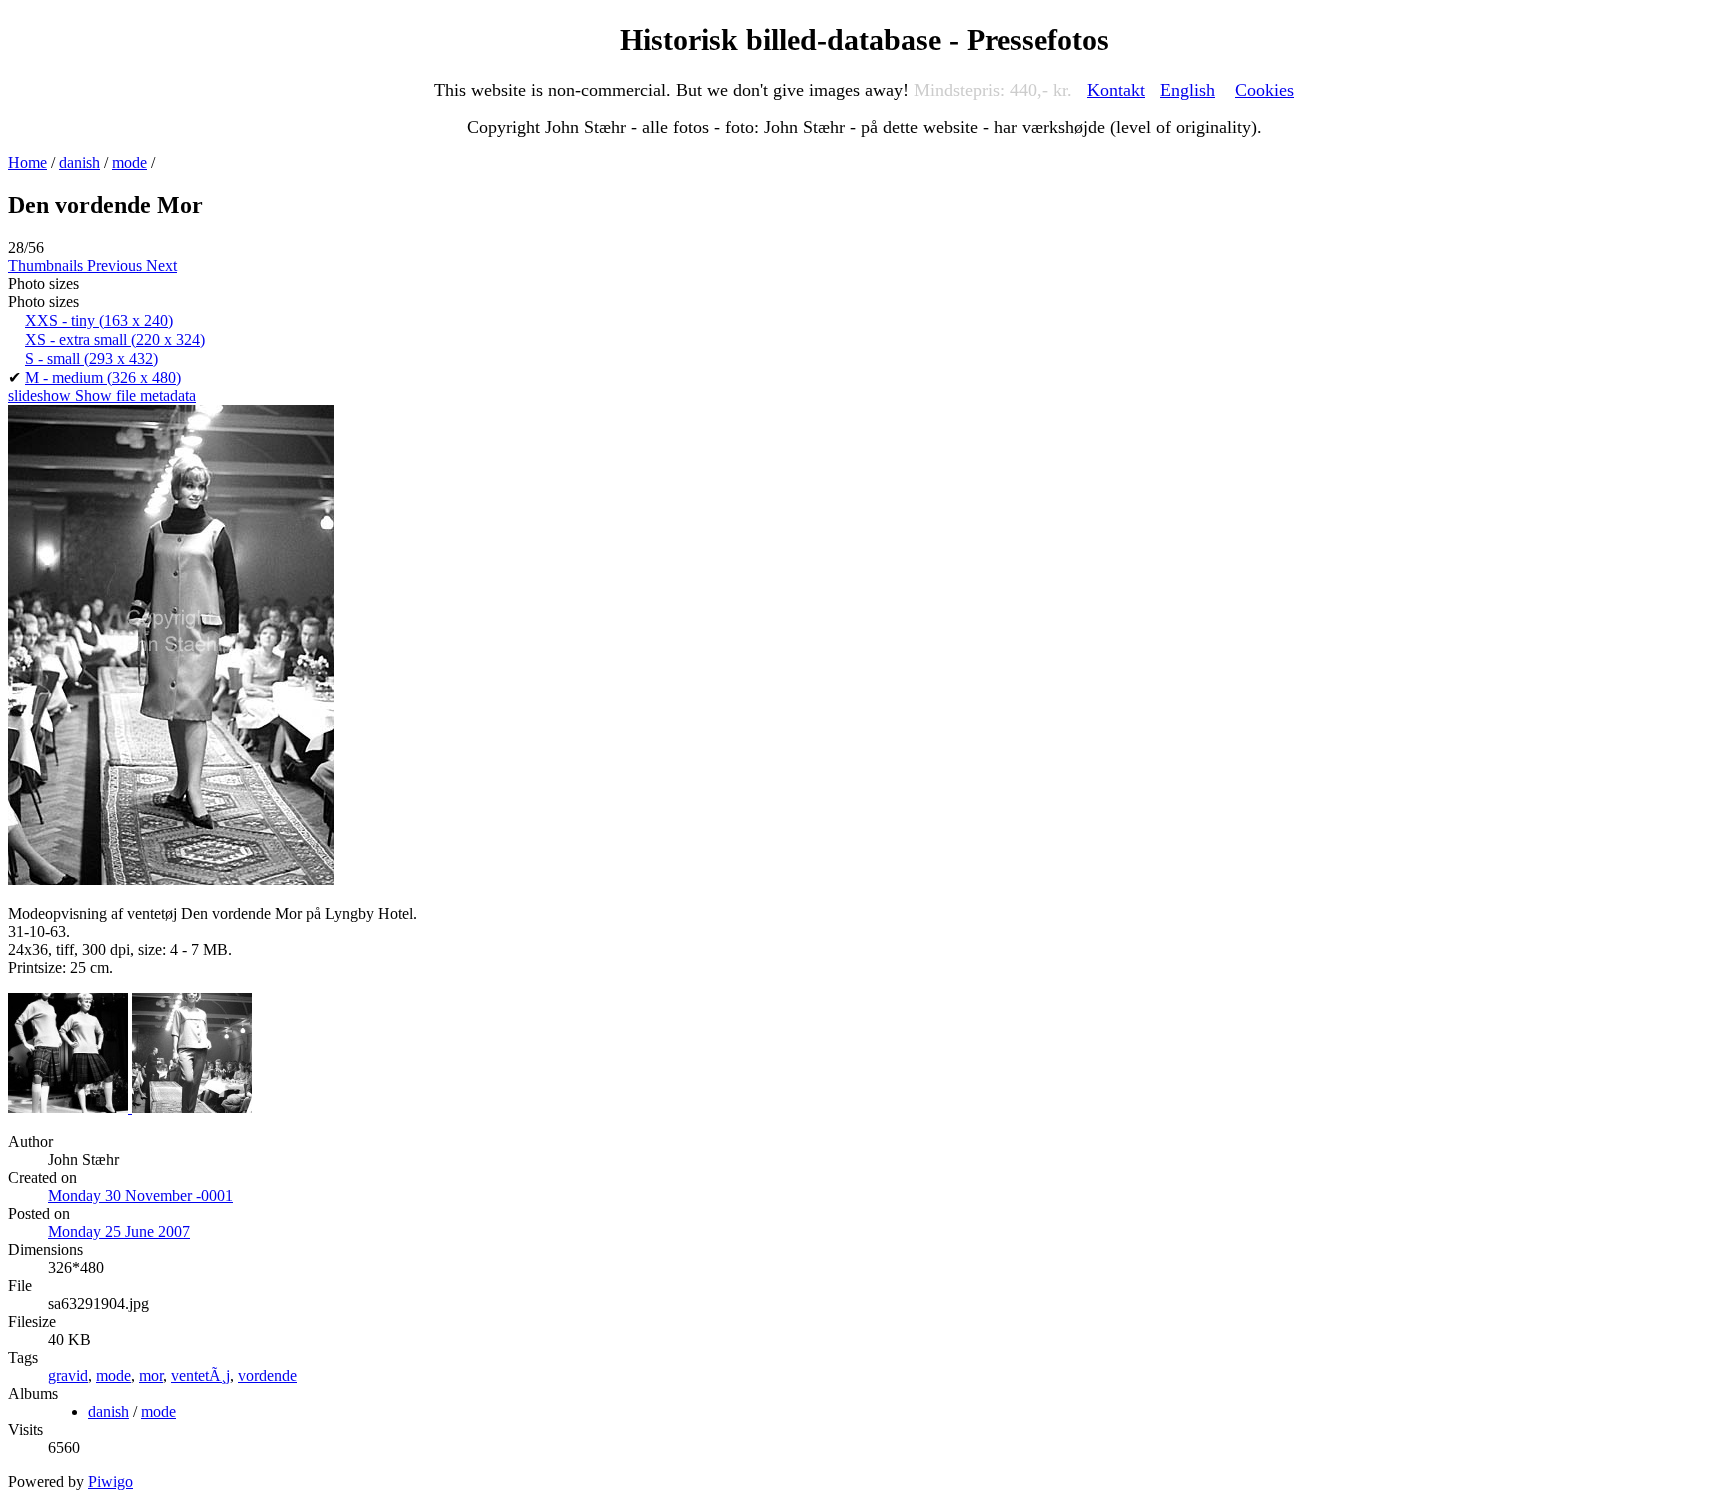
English (1187, 90)
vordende (267, 1375)
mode (129, 162)
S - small (91, 358)
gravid (68, 1375)
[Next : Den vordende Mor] (192, 1107)
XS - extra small (115, 339)
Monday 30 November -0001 (140, 1195)
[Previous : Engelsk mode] (70, 1107)
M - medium (103, 377)
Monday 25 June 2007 (119, 1231)
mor (151, 1375)
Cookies (1264, 90)
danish (79, 162)
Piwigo (110, 1481)
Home (27, 162)
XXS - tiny (99, 320)
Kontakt (1116, 90)
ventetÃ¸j (200, 1375)
